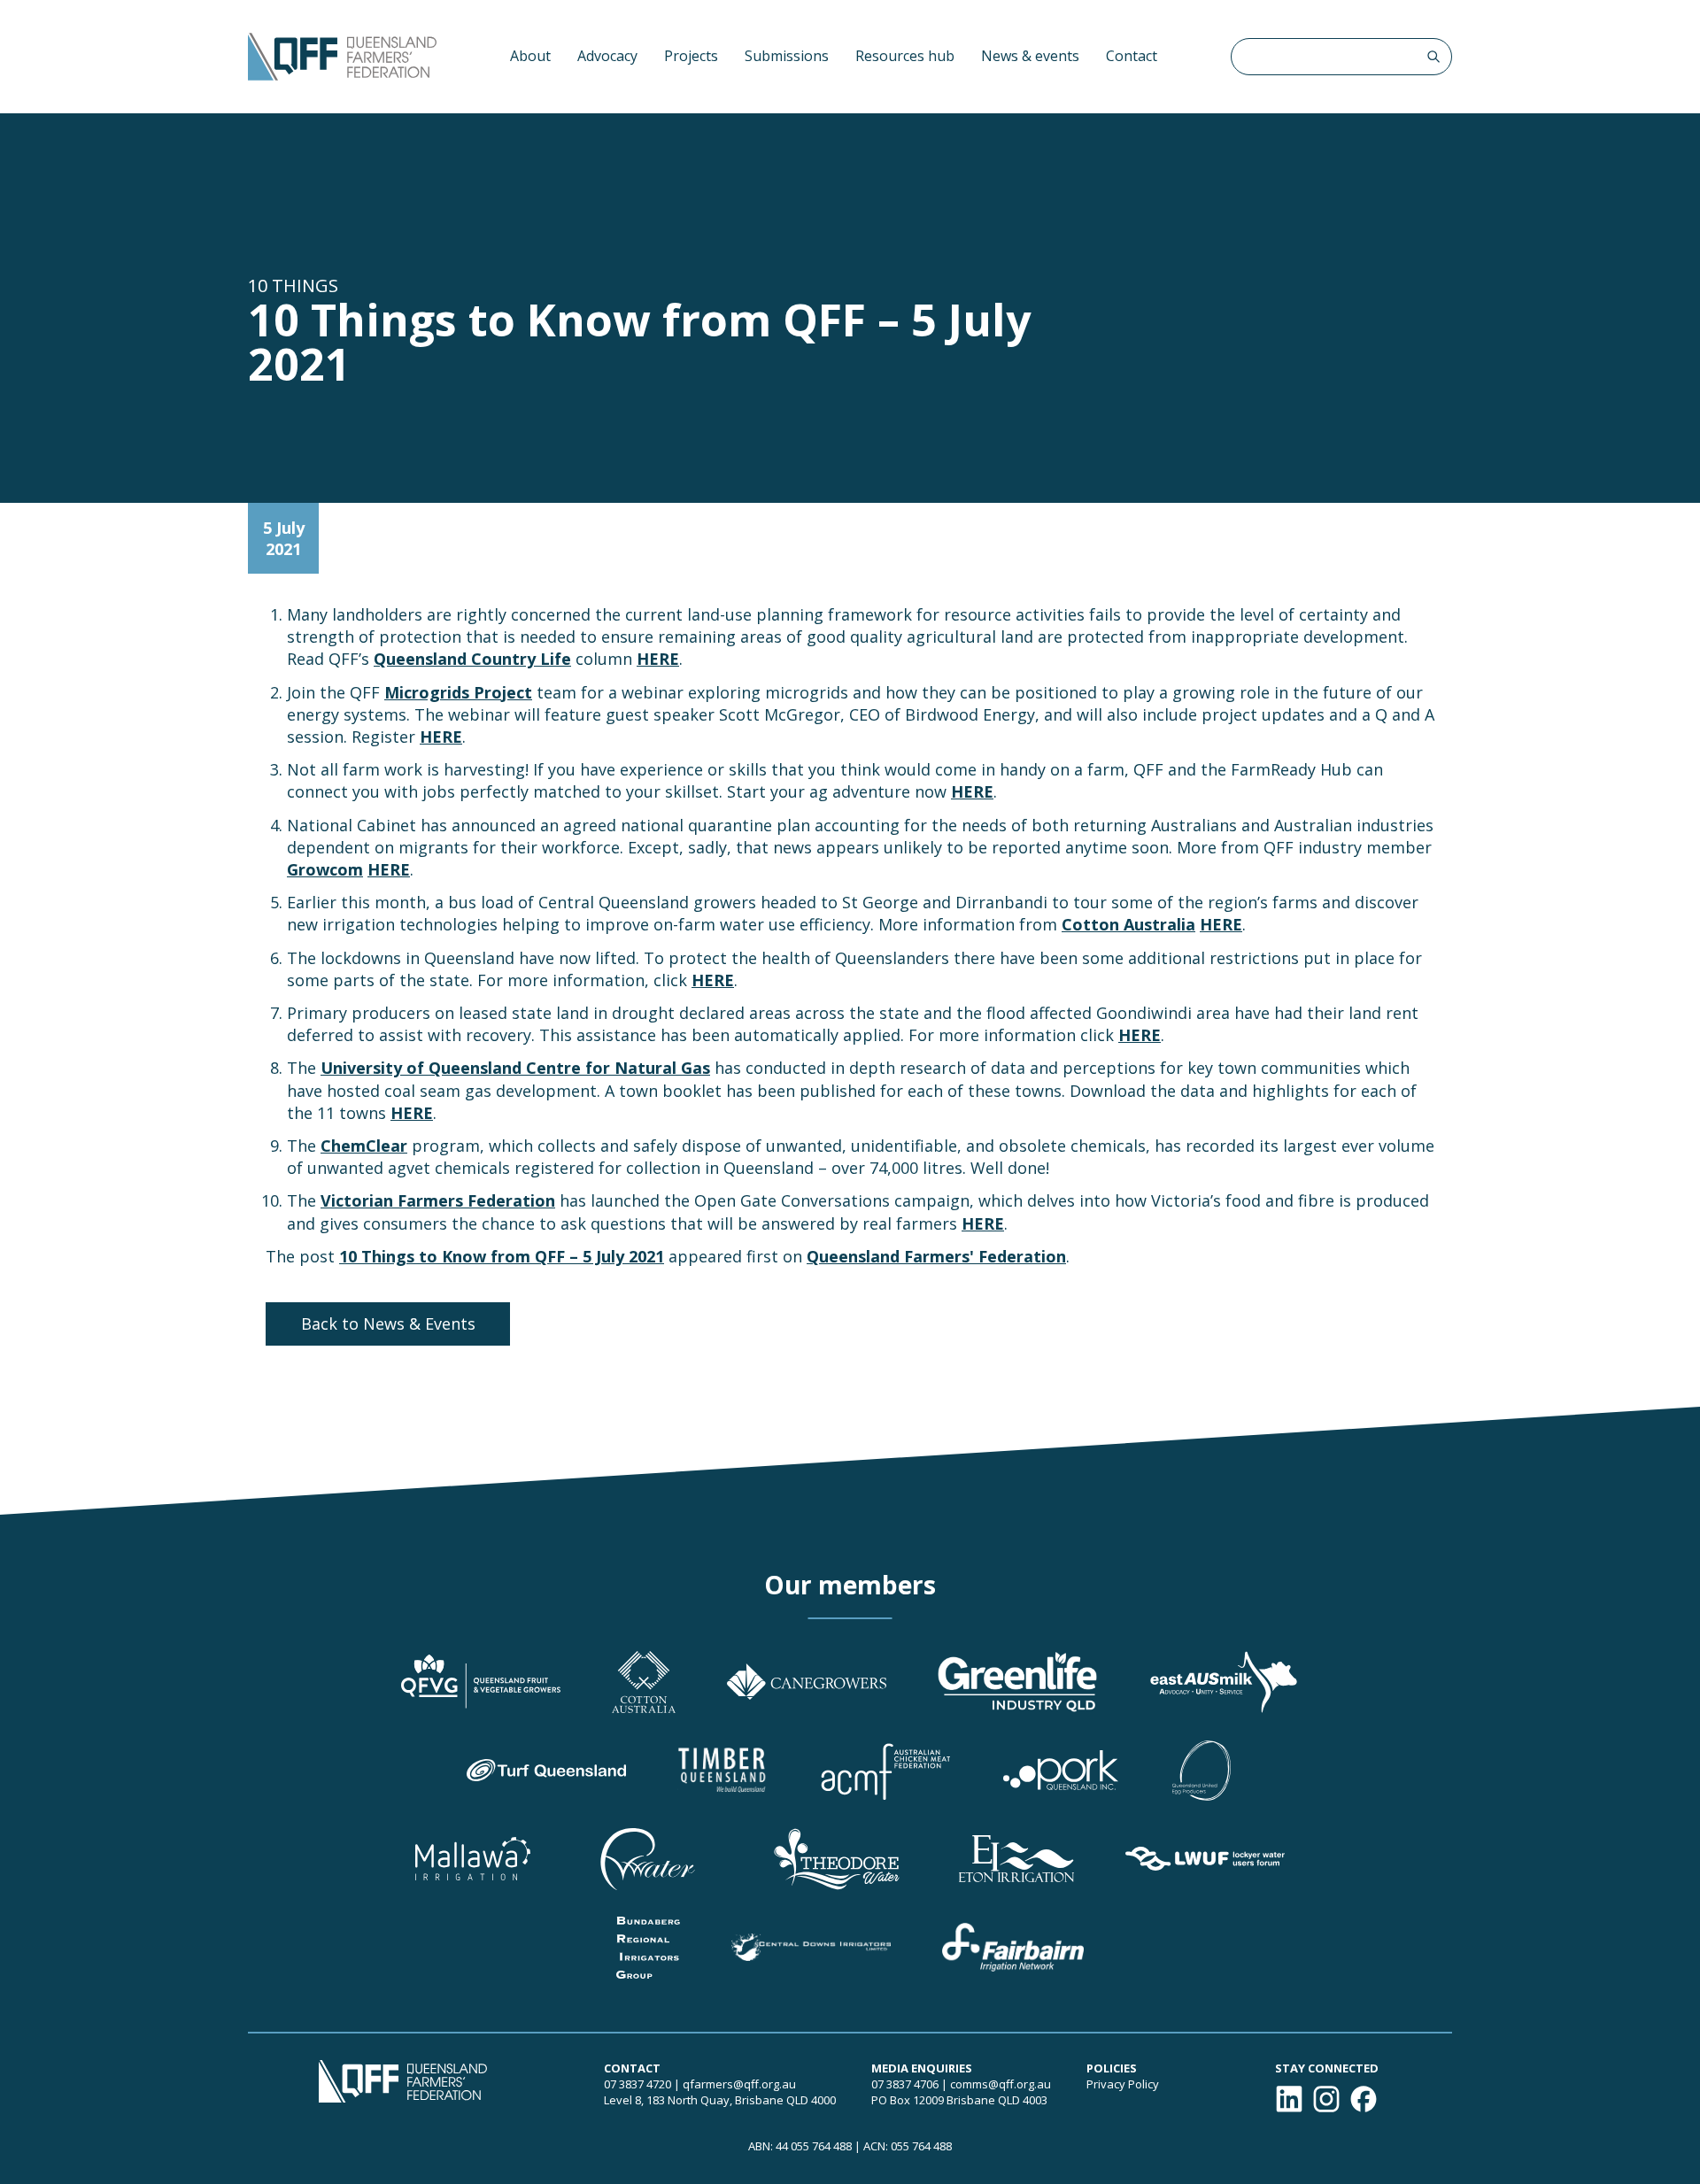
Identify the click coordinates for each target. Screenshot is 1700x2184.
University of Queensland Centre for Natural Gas (515, 1068)
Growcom (325, 869)
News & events (1030, 56)
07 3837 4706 (905, 2084)
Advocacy (607, 56)
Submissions (787, 56)
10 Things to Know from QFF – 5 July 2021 (502, 1256)
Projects (691, 56)
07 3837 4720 (637, 2084)
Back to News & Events (388, 1324)
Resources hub (905, 56)
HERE (658, 659)
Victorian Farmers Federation (438, 1200)
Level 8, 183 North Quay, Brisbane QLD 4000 (720, 2100)
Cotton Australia (1128, 924)
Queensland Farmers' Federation (936, 1256)
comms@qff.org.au (1001, 2084)
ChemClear (364, 1146)
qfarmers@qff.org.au (739, 2084)
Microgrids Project (458, 692)
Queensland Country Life (472, 659)
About (530, 56)
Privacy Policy (1123, 2084)
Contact (1132, 56)
